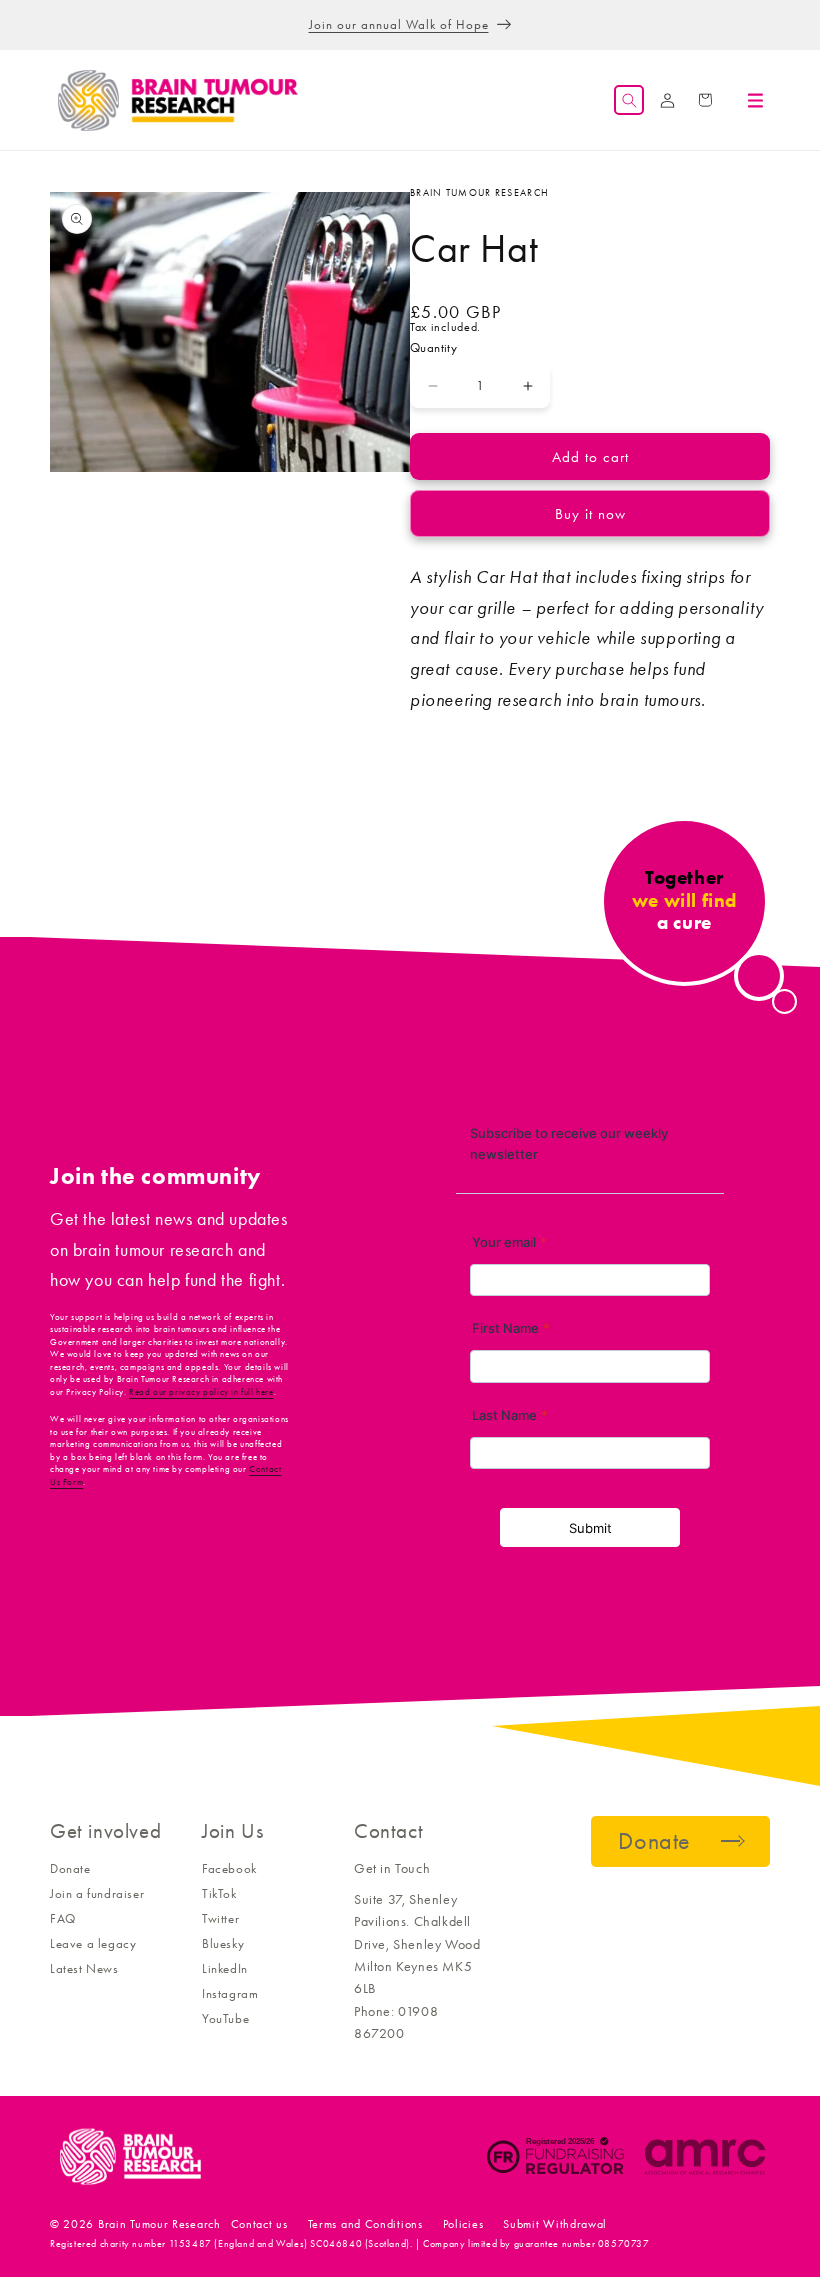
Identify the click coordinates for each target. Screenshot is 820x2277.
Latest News (84, 1968)
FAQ (63, 1918)
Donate (70, 1868)
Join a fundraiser (97, 1893)
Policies (463, 2224)
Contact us (259, 2224)
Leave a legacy (93, 1943)
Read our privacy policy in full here (201, 1392)
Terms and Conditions (365, 2224)
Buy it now (590, 514)
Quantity (433, 347)
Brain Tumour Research (159, 2224)
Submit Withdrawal (555, 2224)
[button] (629, 100)
